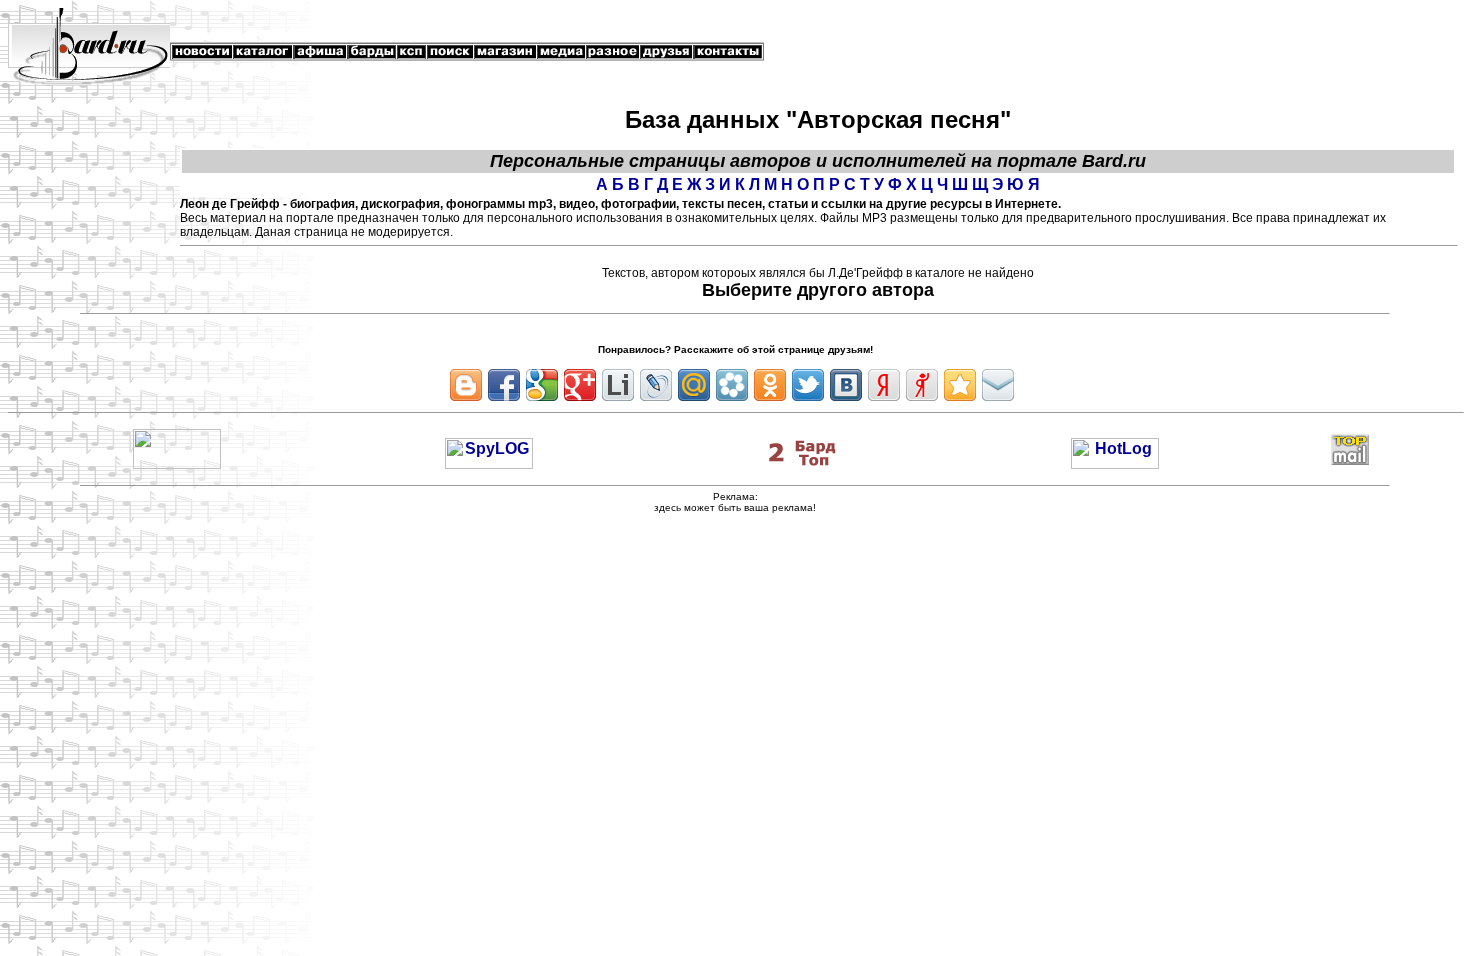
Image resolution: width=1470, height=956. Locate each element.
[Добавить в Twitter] (808, 385)
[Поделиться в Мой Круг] (732, 385)
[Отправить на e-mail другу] (998, 385)
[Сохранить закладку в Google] (542, 385)
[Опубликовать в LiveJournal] (656, 385)
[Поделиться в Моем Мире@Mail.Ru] (694, 385)
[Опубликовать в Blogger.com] (466, 385)
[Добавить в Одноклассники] (770, 385)
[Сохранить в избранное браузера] (960, 385)
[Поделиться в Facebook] (504, 385)
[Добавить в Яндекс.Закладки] (884, 385)
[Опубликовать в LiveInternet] (618, 385)
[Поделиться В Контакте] (846, 385)
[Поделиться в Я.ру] (922, 385)
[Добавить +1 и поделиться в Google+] (580, 385)
